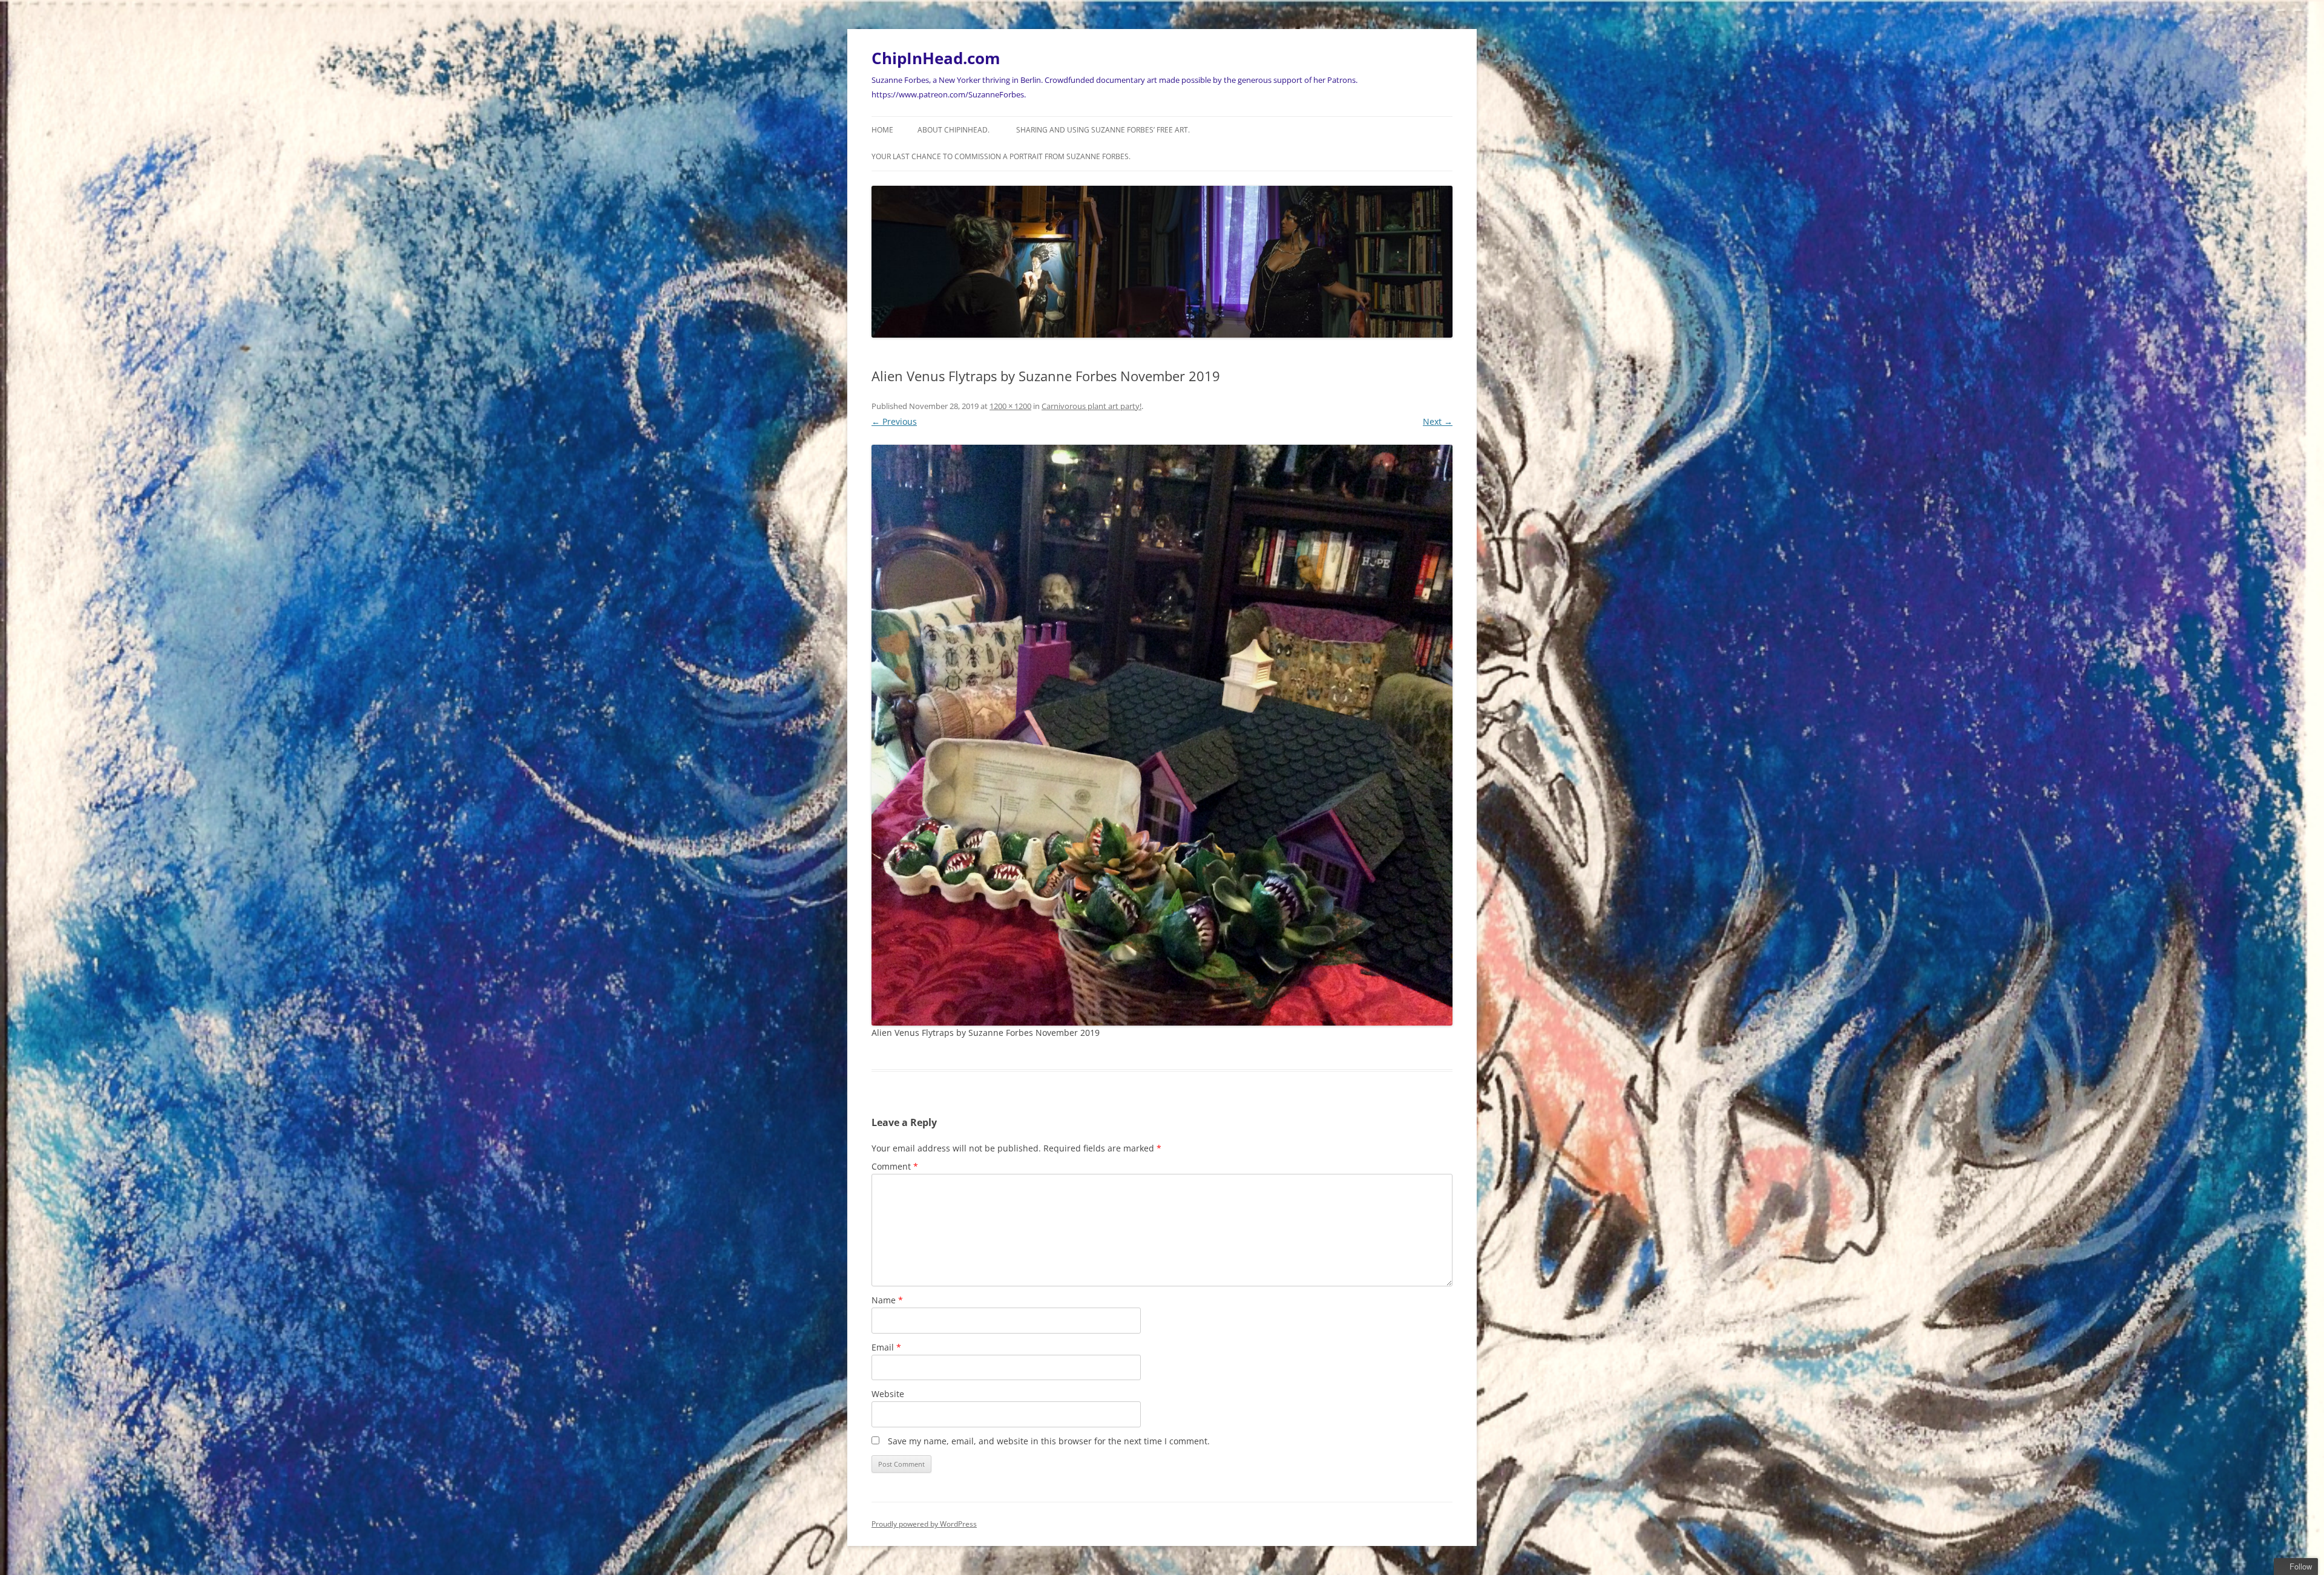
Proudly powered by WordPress (924, 1524)
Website (888, 1394)
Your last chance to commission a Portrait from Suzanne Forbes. (1001, 156)
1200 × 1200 (1010, 406)
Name (887, 1300)
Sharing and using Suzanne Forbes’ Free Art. (1103, 130)
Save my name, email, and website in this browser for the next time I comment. (1049, 1441)
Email (886, 1347)
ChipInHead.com (936, 58)
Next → (1438, 421)
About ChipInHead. (954, 130)
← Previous (894, 421)
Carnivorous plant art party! (1091, 406)
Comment (895, 1166)
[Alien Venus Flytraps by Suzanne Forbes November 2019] (1162, 735)
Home (882, 130)
